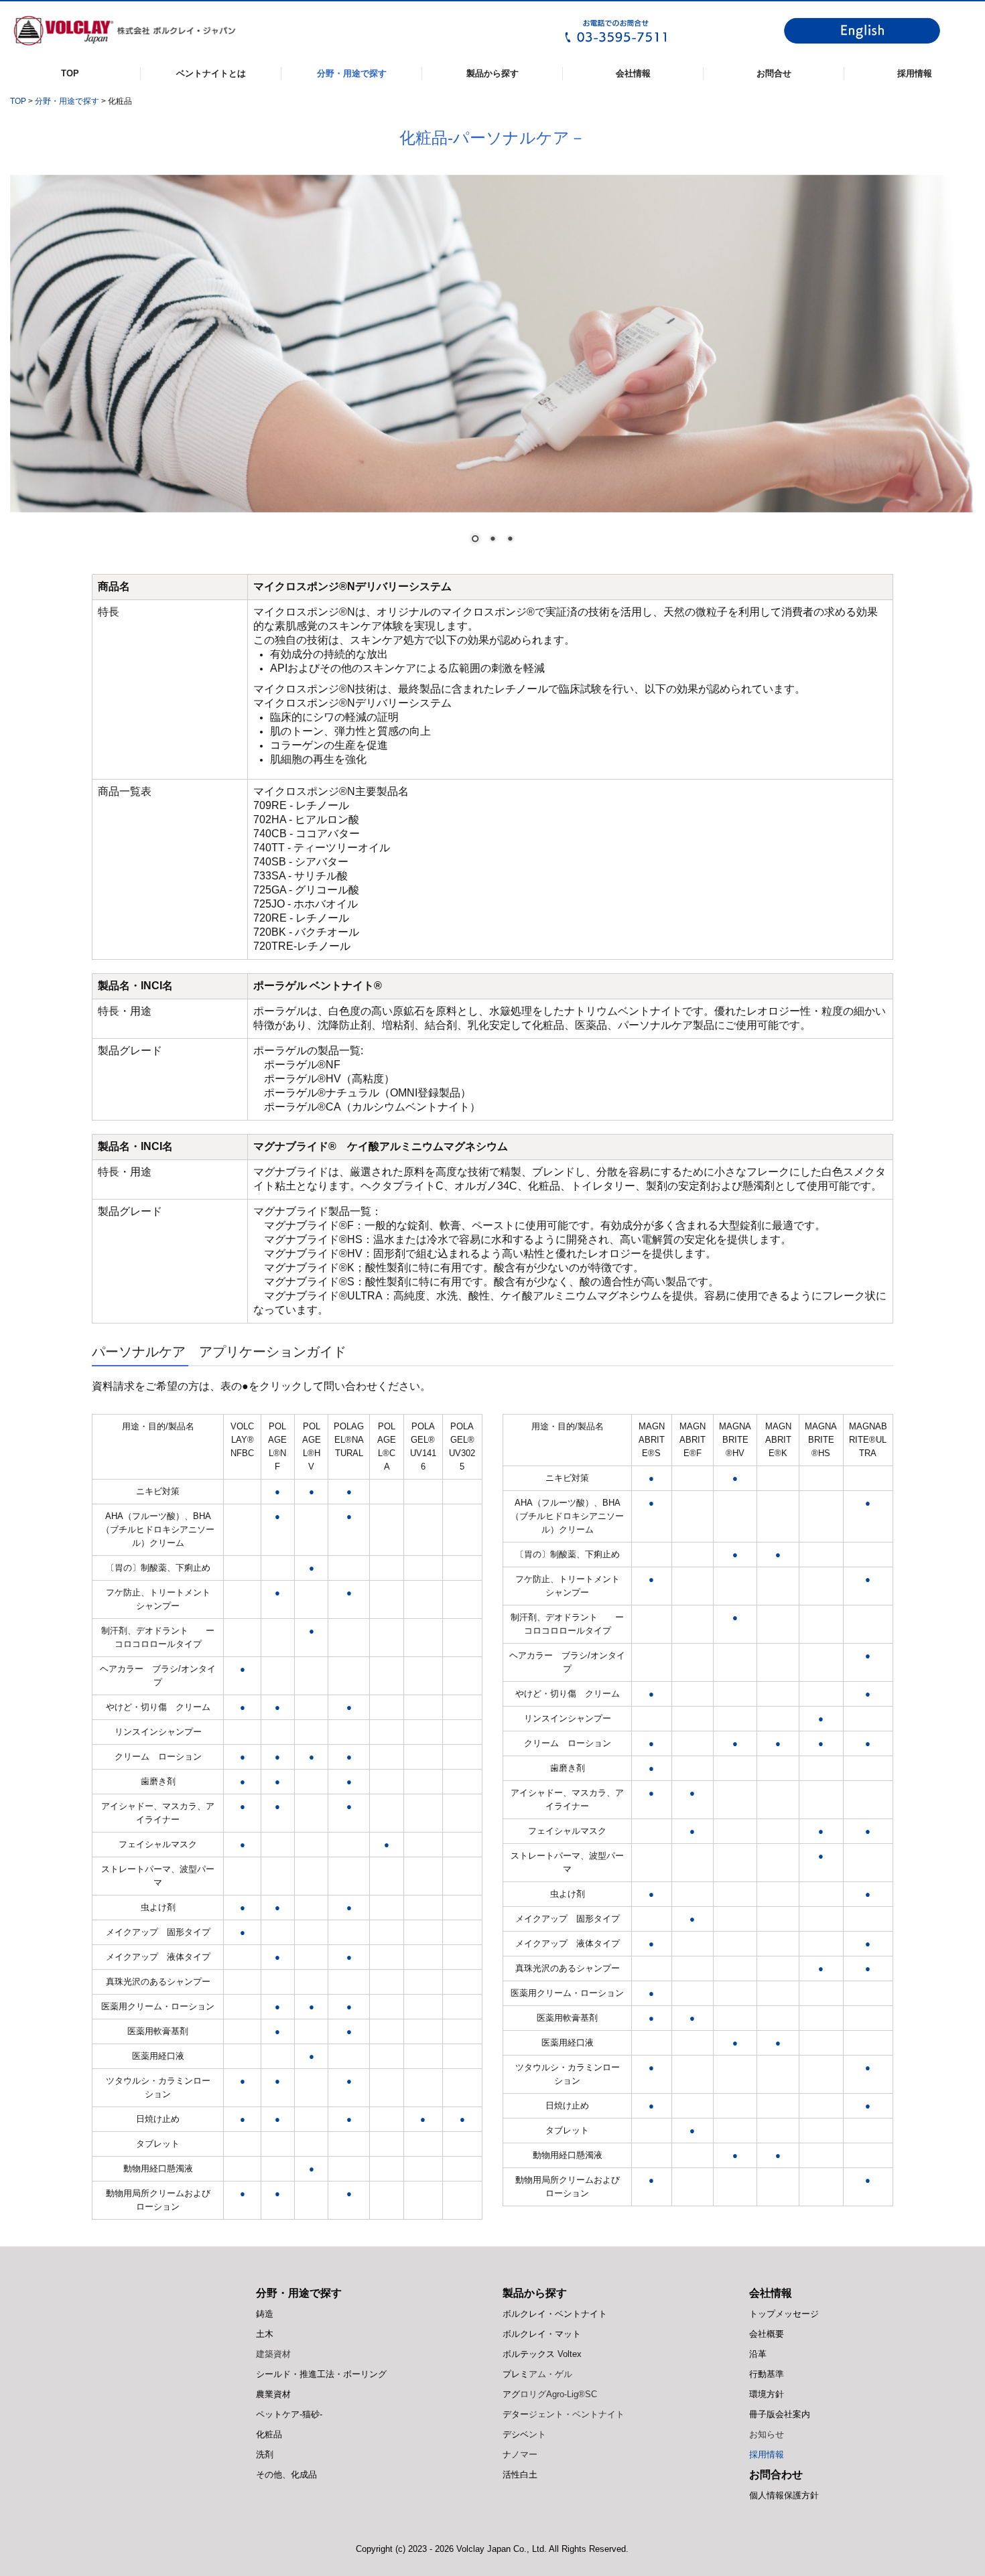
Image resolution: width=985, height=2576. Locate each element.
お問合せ (774, 73)
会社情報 (633, 73)
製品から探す (492, 73)
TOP (70, 73)
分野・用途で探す (352, 73)
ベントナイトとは (211, 73)
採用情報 (915, 73)
